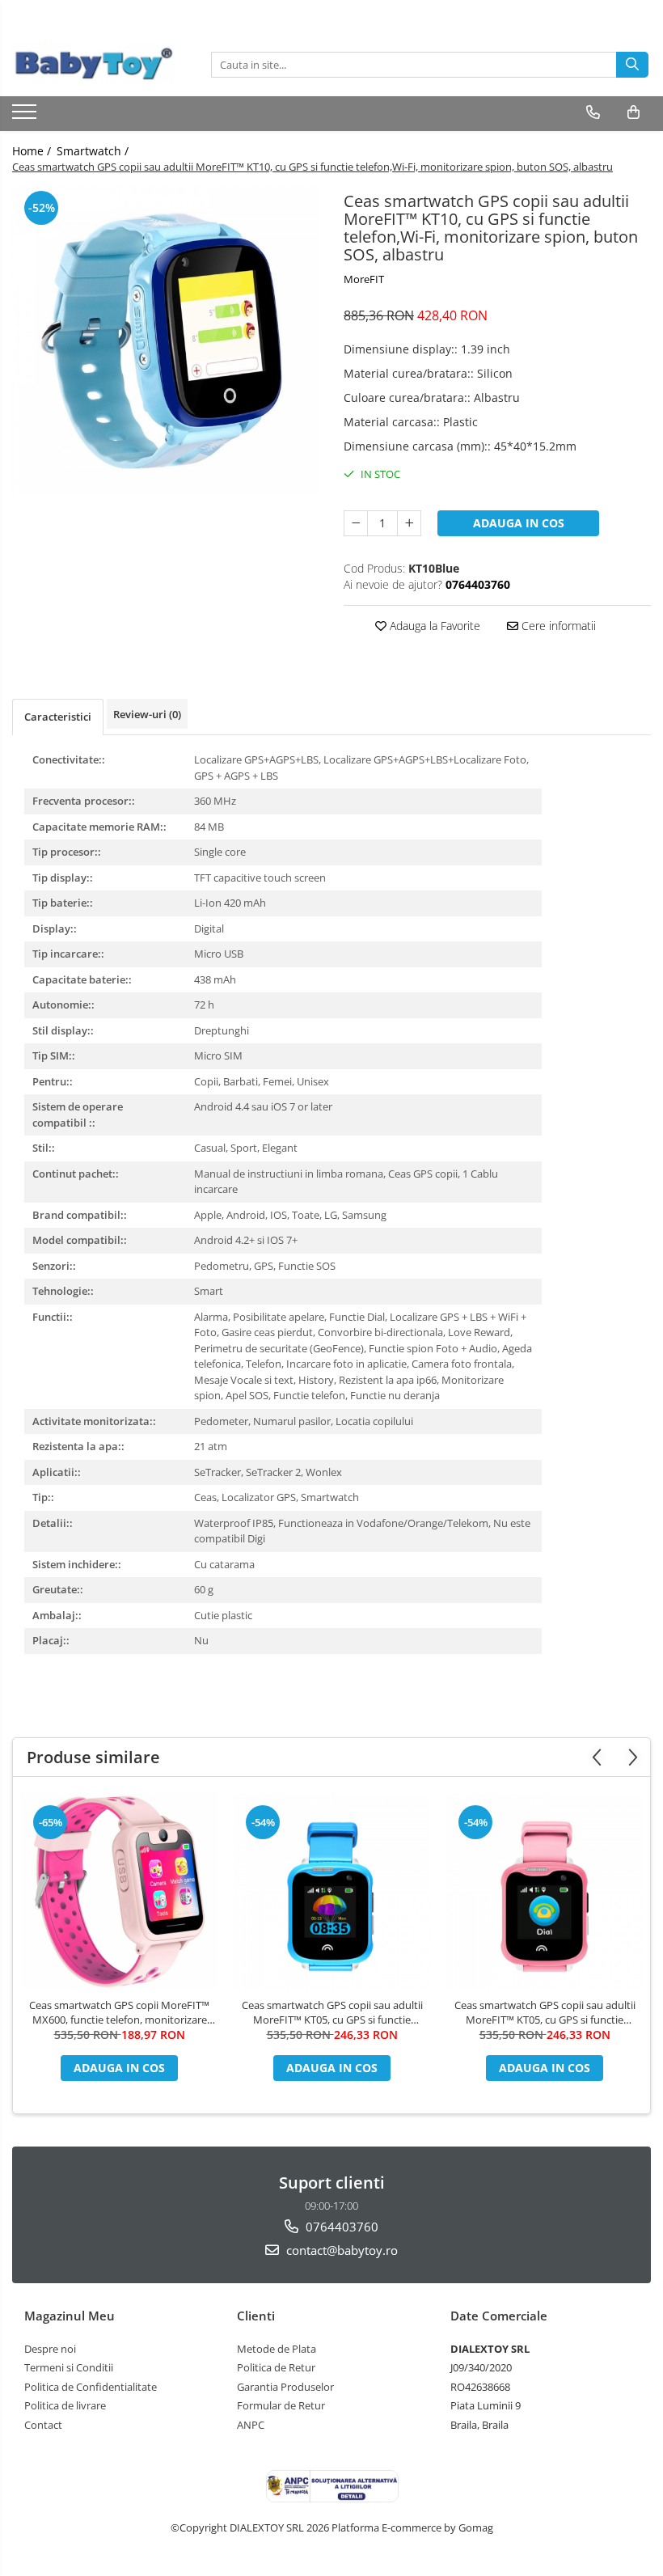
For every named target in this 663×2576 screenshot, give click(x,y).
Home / (33, 151)
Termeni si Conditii (69, 2367)
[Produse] (26, 116)
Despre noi (50, 2349)
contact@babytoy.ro (340, 2250)
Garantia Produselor (285, 2387)
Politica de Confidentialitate (91, 2387)
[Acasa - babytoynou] (93, 64)
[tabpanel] (166, 341)
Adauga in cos (519, 523)
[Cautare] (632, 65)
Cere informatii (557, 626)
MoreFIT (364, 279)
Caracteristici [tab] (58, 717)
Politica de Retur (276, 2367)
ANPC (251, 2425)
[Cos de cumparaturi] (633, 112)
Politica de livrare (65, 2405)
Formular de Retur (281, 2405)
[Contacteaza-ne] (593, 112)
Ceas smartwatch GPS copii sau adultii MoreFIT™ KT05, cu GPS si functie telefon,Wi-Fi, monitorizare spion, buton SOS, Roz (545, 2012)
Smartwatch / (94, 151)
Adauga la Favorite (433, 626)
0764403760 (340, 2227)
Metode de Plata (277, 2349)
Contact (43, 2425)
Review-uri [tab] (147, 714)
